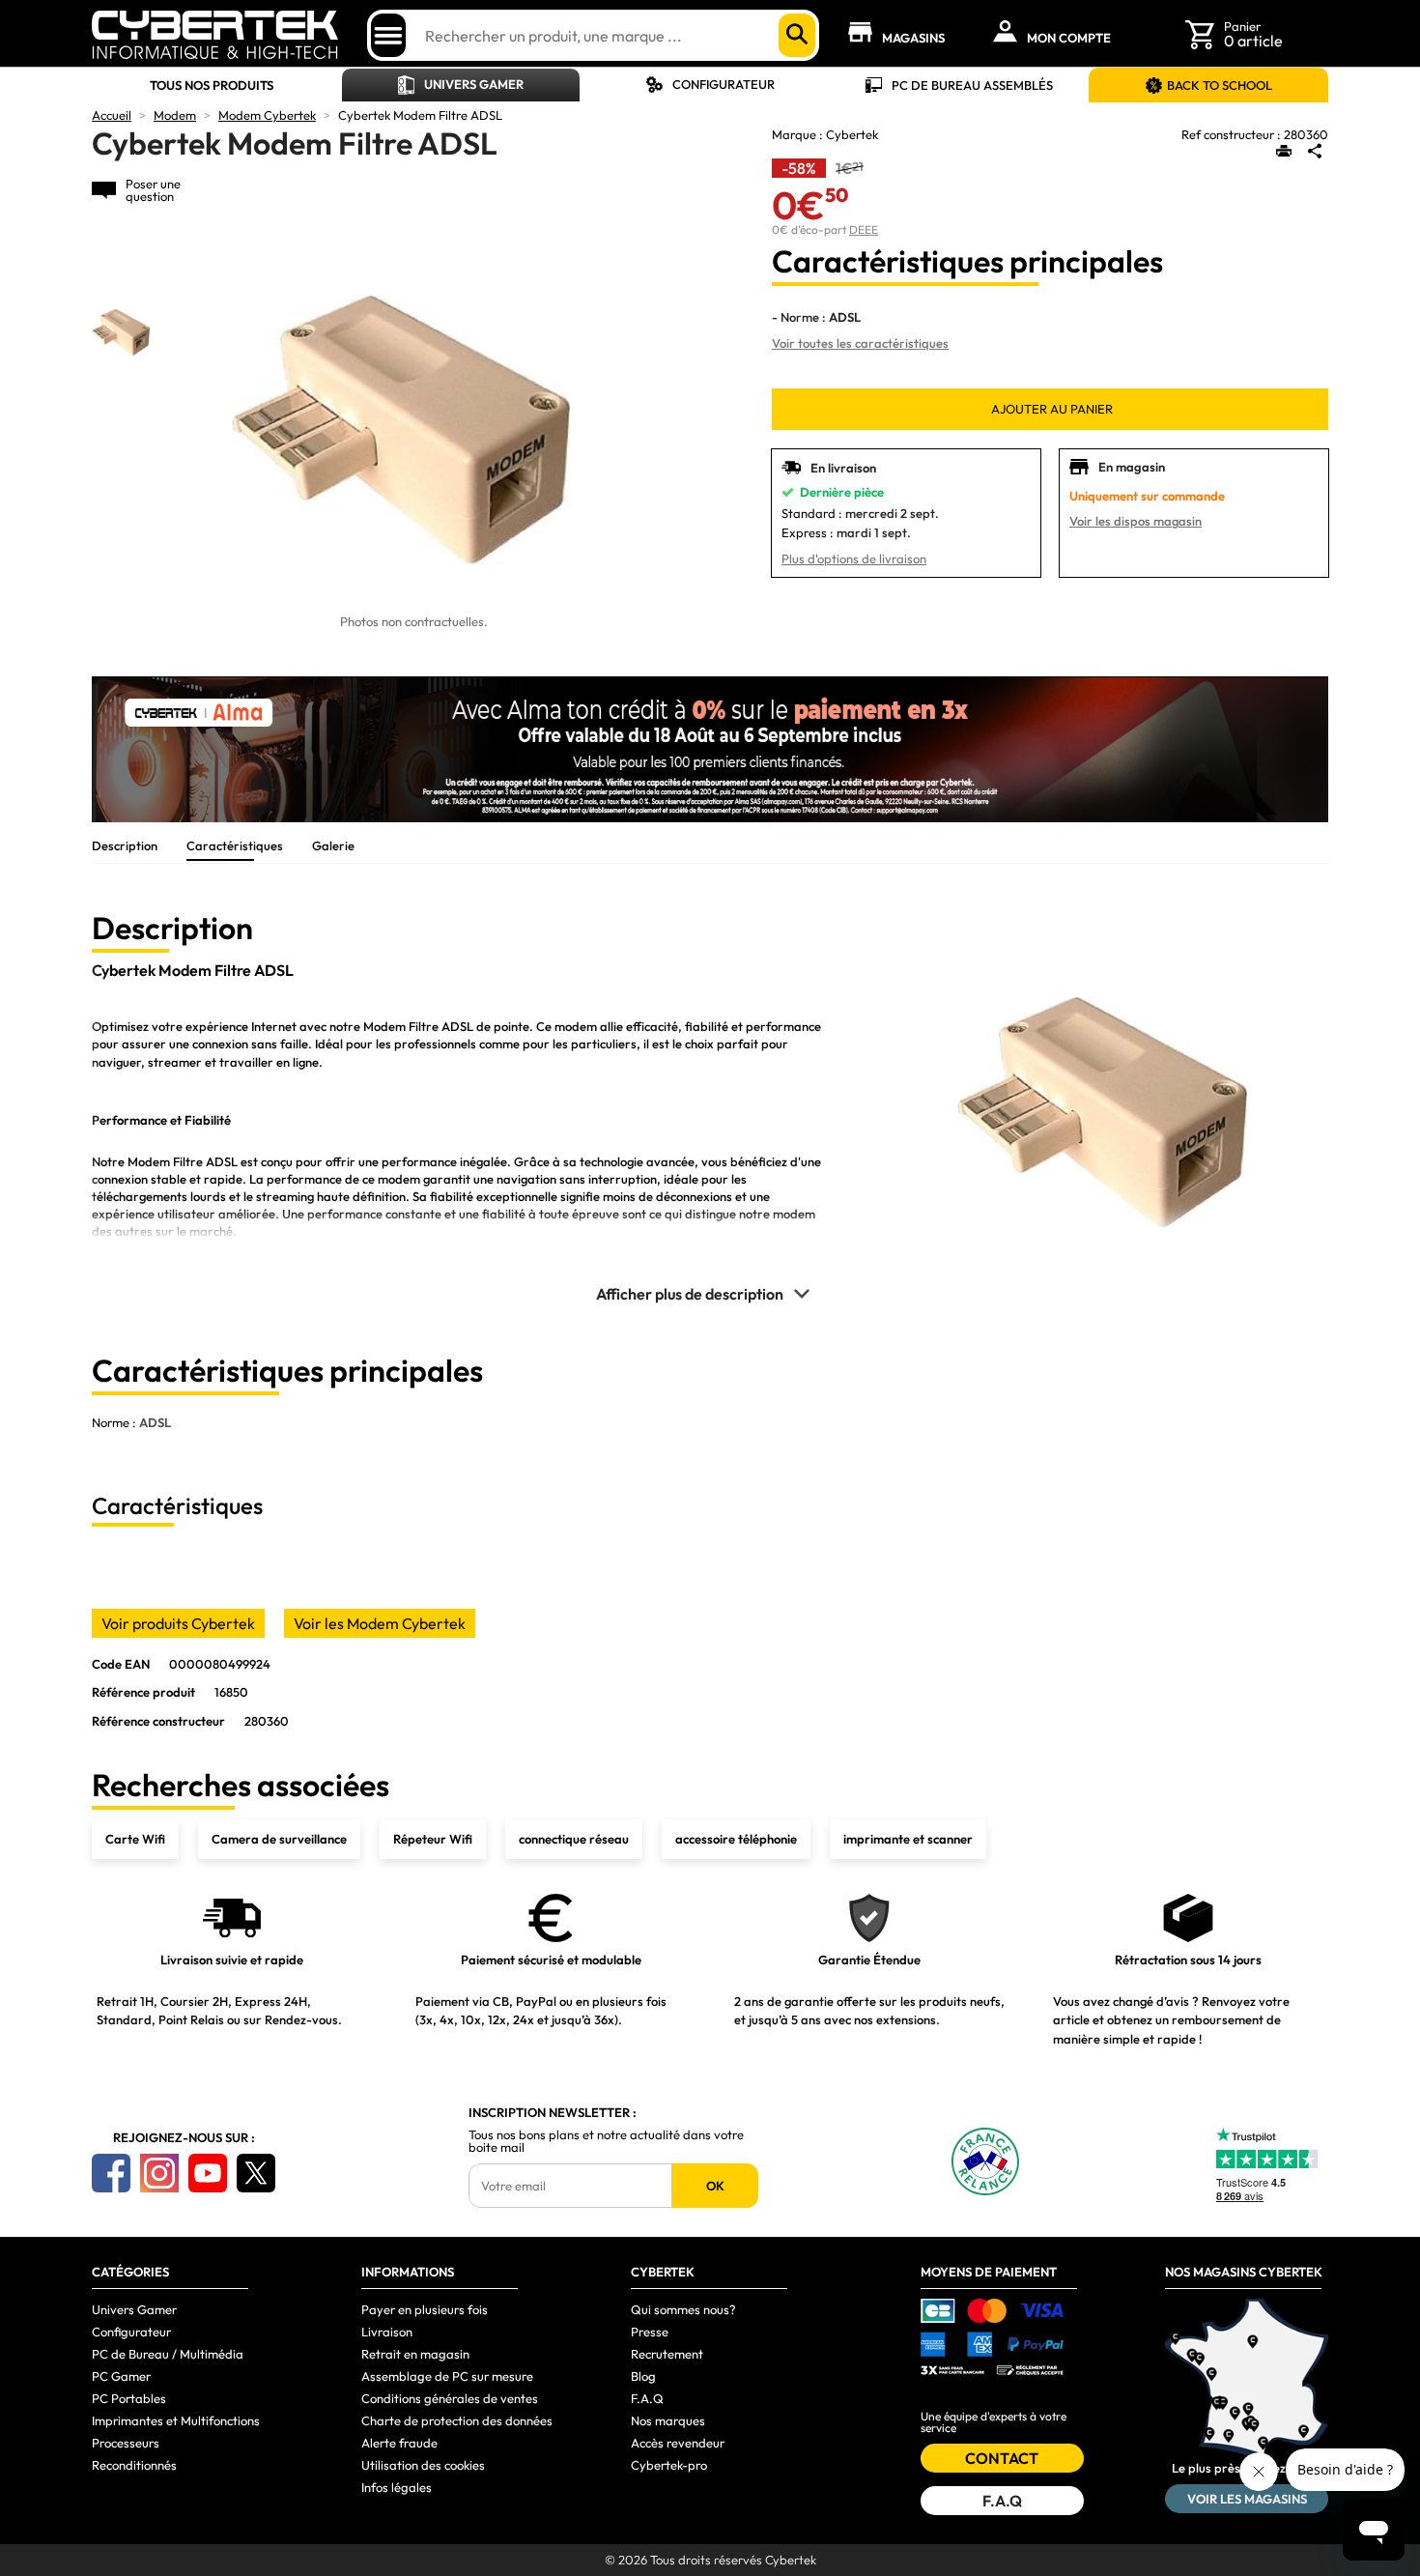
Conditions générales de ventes (450, 2398)
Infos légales (397, 2487)
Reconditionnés (134, 2465)
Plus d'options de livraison (854, 558)
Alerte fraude (399, 2443)
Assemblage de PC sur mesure (447, 2376)
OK (715, 2186)
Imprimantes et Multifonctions (176, 2420)
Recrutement (667, 2354)
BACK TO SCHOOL (1220, 85)
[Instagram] (159, 2173)
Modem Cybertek (267, 115)
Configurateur (724, 84)
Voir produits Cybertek (178, 1623)
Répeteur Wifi (433, 1839)
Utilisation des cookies (423, 2465)
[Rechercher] (797, 35)
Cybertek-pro (669, 2465)
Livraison (387, 2332)
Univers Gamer (474, 84)
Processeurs (126, 2443)
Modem (175, 115)
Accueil (112, 115)
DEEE (864, 229)
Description (125, 845)
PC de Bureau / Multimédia (168, 2354)
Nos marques (668, 2420)
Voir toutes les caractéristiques (860, 343)
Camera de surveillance (279, 1839)
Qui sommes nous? (683, 2309)
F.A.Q (647, 2398)
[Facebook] (111, 2173)
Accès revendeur (678, 2443)
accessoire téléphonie (736, 1839)
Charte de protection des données (457, 2420)
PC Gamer (121, 2376)
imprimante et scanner (908, 1839)
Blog (643, 2376)
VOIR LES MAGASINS (1247, 2499)
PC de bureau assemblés (972, 85)
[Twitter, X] (256, 2173)
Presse (650, 2332)
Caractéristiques (235, 845)
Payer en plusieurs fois (425, 2309)
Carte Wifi (135, 1839)
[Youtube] (208, 2173)
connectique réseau (574, 1839)
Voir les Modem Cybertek (380, 1623)
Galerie (333, 845)
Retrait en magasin (415, 2354)
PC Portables (129, 2398)
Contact (1002, 2458)
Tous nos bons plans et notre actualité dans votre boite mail (606, 2141)
